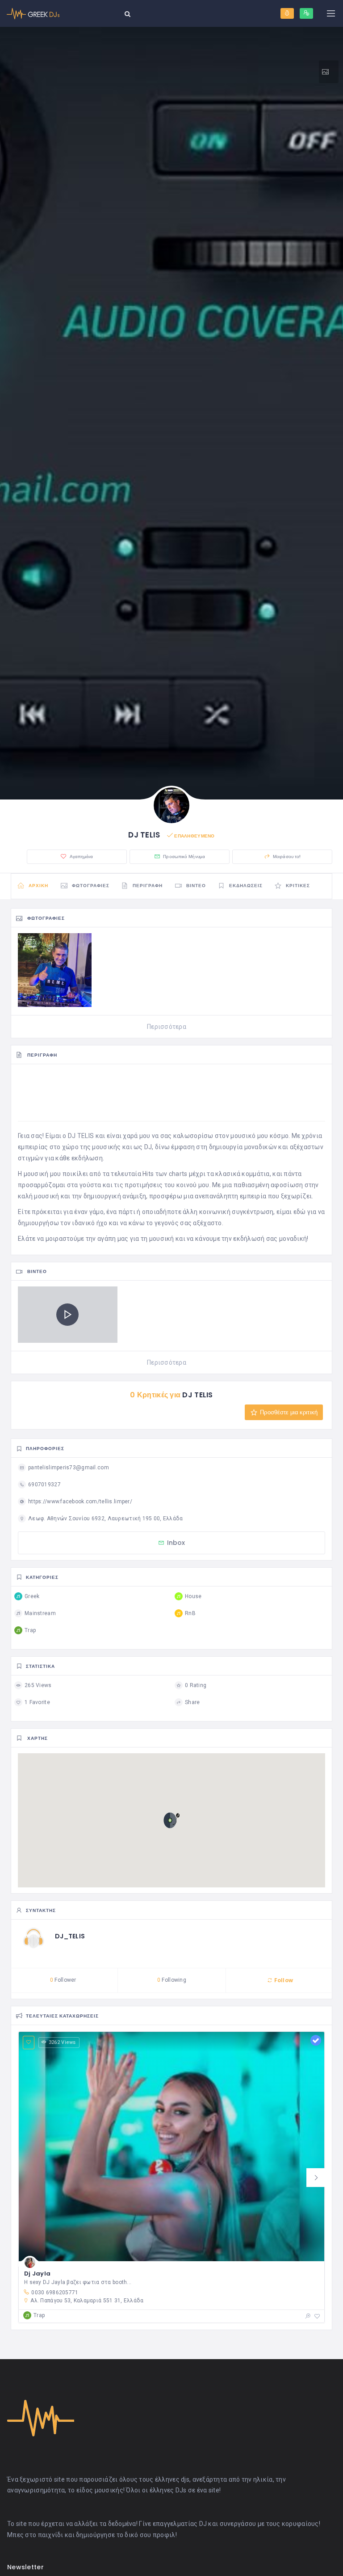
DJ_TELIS (70, 1936)
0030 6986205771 (55, 2293)
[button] (316, 2178)
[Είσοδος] (287, 13)
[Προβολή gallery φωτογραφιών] (329, 72)
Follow (283, 1980)
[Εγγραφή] (306, 13)
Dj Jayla (37, 2274)
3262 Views (62, 2042)
